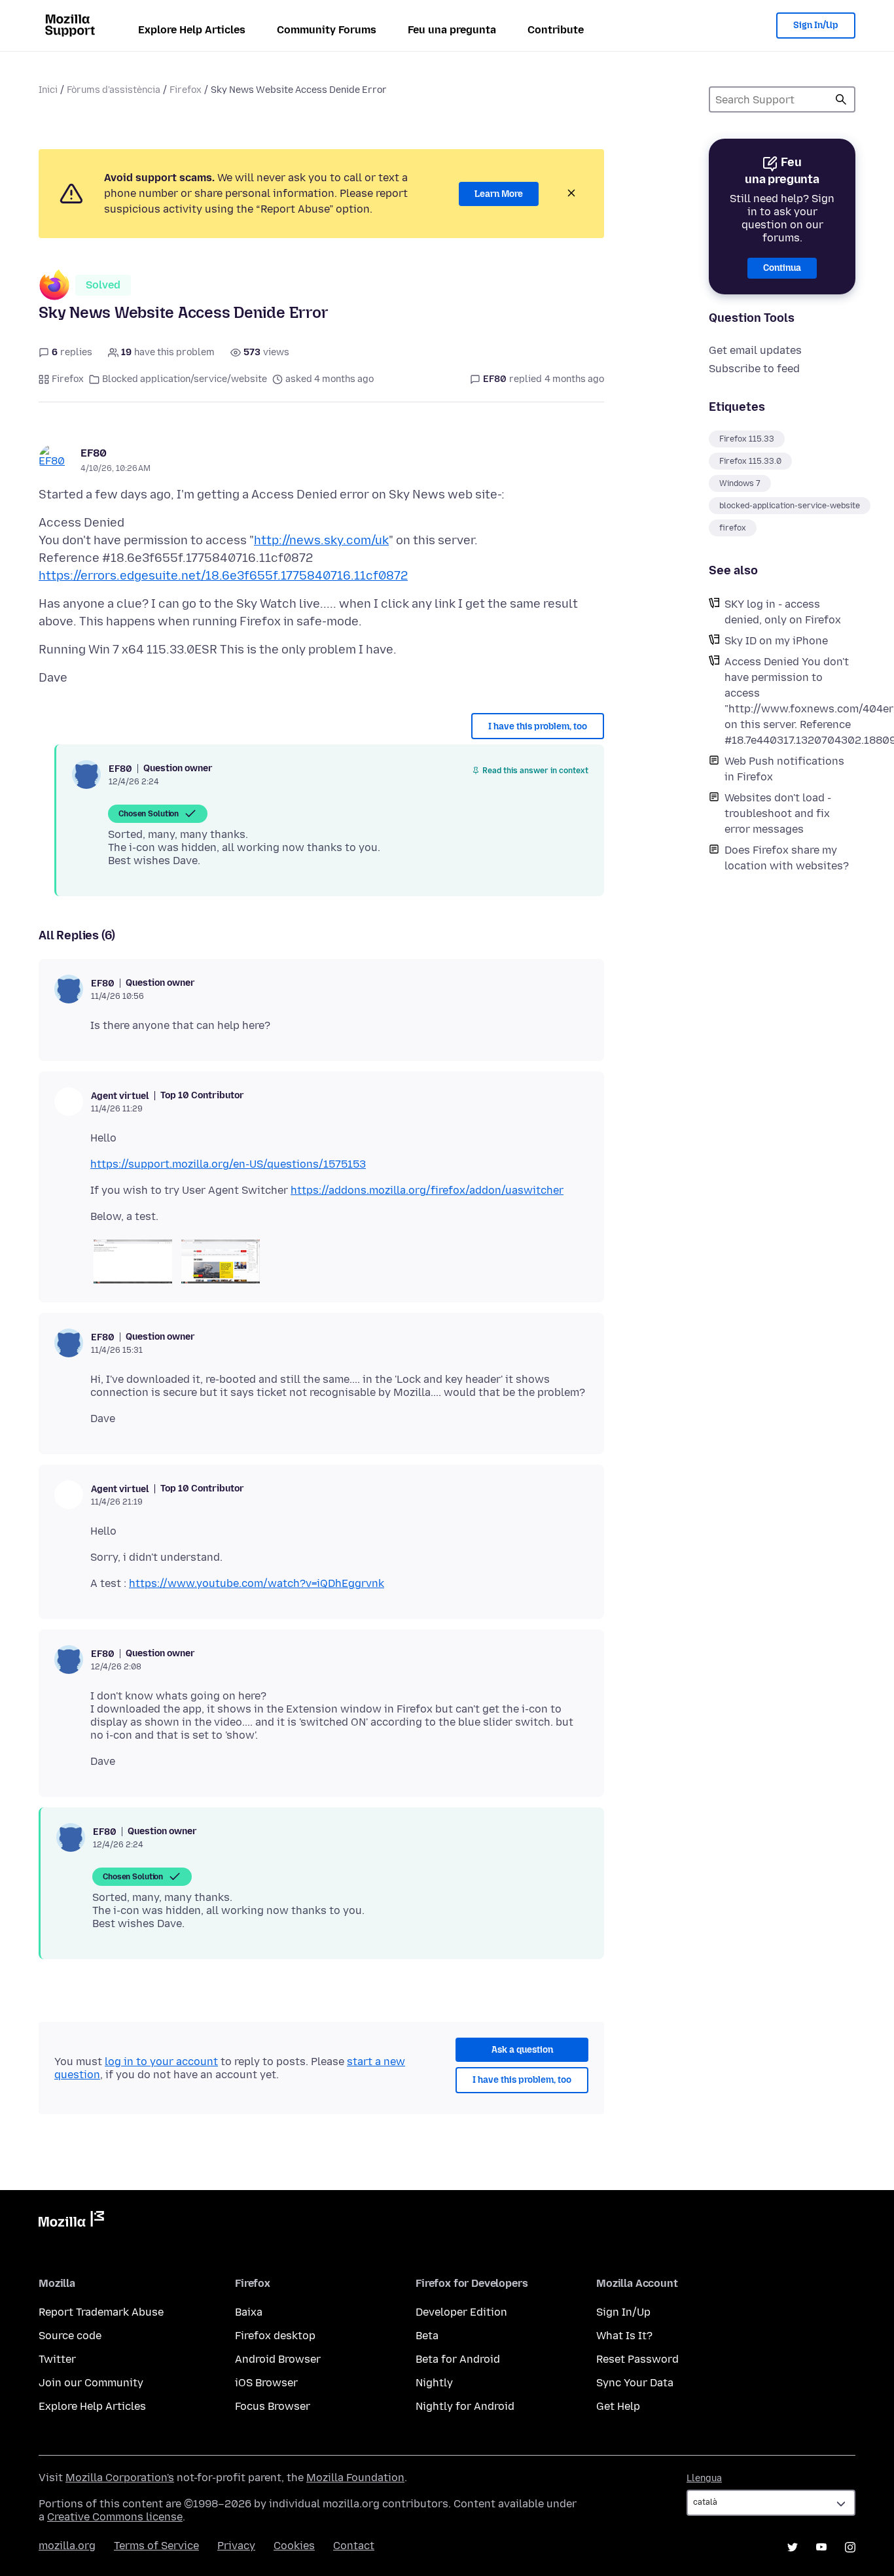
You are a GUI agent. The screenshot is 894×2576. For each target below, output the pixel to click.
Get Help (618, 2406)
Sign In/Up (816, 25)
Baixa (249, 2312)
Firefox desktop (275, 2336)
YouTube (821, 2547)
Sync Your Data (635, 2383)
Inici (48, 90)
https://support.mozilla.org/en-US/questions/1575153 (228, 1164)
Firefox (186, 90)
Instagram (850, 2547)
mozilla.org (67, 2546)
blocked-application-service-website (790, 506)
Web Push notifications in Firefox (784, 769)
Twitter (57, 2359)
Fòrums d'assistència (114, 90)
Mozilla (71, 2221)
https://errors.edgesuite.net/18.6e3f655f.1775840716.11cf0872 (223, 576)
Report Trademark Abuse (101, 2312)
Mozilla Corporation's (120, 2478)
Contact (354, 2546)
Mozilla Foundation (355, 2478)
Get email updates (755, 350)
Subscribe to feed (754, 369)
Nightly (434, 2383)
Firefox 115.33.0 (750, 461)
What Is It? (624, 2336)
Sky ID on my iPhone (776, 641)
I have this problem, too (538, 726)
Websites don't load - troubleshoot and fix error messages (778, 813)
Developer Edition (461, 2312)
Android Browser (278, 2359)
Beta (427, 2336)
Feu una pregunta (452, 30)
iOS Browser (266, 2383)
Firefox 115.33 (747, 439)
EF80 (94, 453)
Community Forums (327, 30)
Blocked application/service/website (185, 379)
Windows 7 (740, 483)
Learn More (499, 194)
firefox (733, 528)
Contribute (556, 30)
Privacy (236, 2546)
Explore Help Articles (192, 30)
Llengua (704, 2478)
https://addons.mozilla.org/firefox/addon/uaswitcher (427, 1190)
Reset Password (637, 2359)
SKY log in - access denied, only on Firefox (783, 612)
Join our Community (91, 2383)
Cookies (294, 2546)
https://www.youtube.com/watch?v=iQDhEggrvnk (257, 1583)
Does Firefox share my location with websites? (787, 858)
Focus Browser (273, 2406)
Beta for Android (458, 2359)
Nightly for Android (465, 2406)
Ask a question (522, 2050)
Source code (70, 2336)
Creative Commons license (115, 2517)
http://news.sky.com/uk (321, 540)
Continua (782, 268)
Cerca (841, 99)
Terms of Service (156, 2546)
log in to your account (161, 2062)
